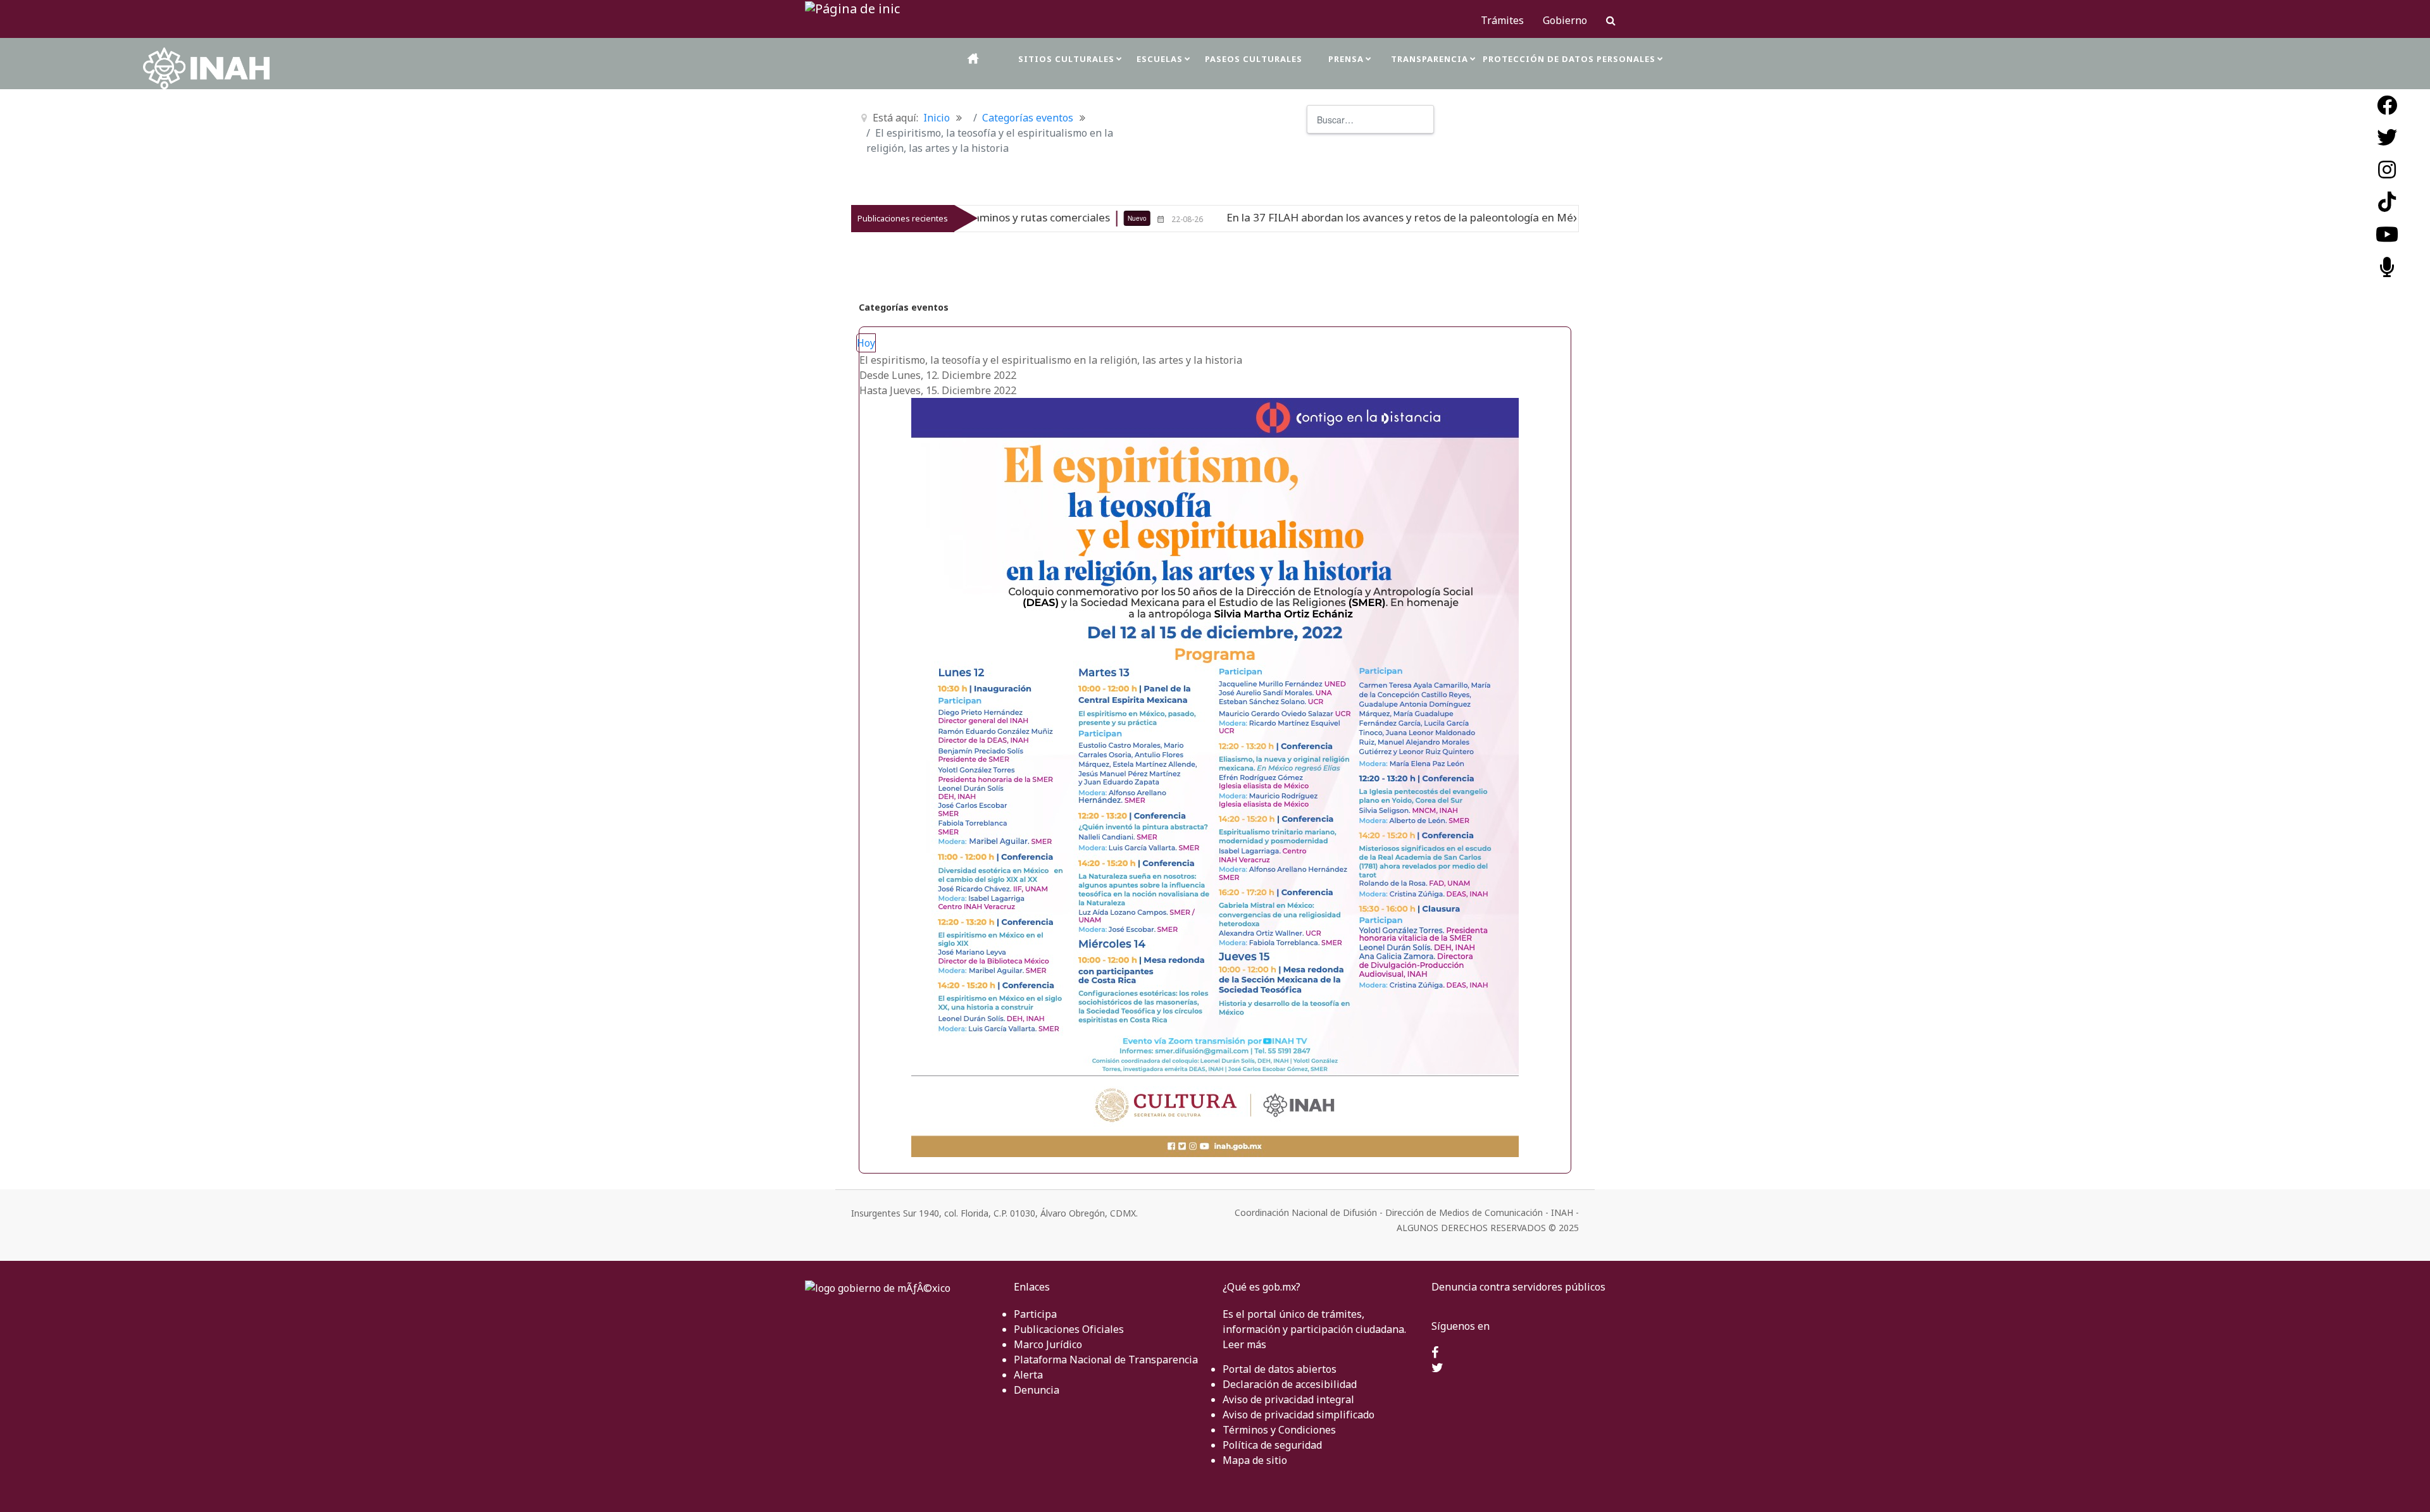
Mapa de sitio (1255, 1460)
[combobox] (1370, 119)
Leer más (1244, 1344)
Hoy (866, 343)
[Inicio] (974, 59)
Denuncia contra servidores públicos (1518, 1287)
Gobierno (1565, 20)
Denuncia (1037, 1390)
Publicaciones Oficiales (1069, 1329)
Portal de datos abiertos (1280, 1369)
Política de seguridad (1272, 1445)
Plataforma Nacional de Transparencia (1106, 1360)
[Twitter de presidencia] (1437, 1368)
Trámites (1502, 20)
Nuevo (994, 218)
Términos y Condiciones (1279, 1430)
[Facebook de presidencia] (1435, 1353)
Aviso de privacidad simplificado (1299, 1415)
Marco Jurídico (1048, 1344)
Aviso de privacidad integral (1288, 1399)
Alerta (1028, 1375)
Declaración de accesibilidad (1290, 1384)
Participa (1035, 1314)
